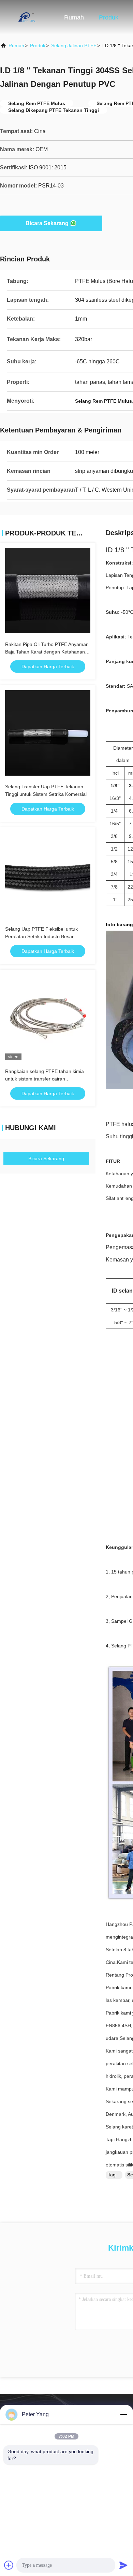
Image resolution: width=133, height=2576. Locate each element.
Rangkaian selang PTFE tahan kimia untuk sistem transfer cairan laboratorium (45, 1079)
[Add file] (9, 2565)
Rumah (74, 17)
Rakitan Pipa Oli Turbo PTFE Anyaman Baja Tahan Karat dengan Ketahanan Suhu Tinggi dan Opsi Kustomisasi (47, 652)
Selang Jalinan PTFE (74, 46)
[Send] (123, 2565)
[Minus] (123, 2415)
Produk (109, 17)
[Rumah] (27, 17)
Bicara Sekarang (47, 223)
